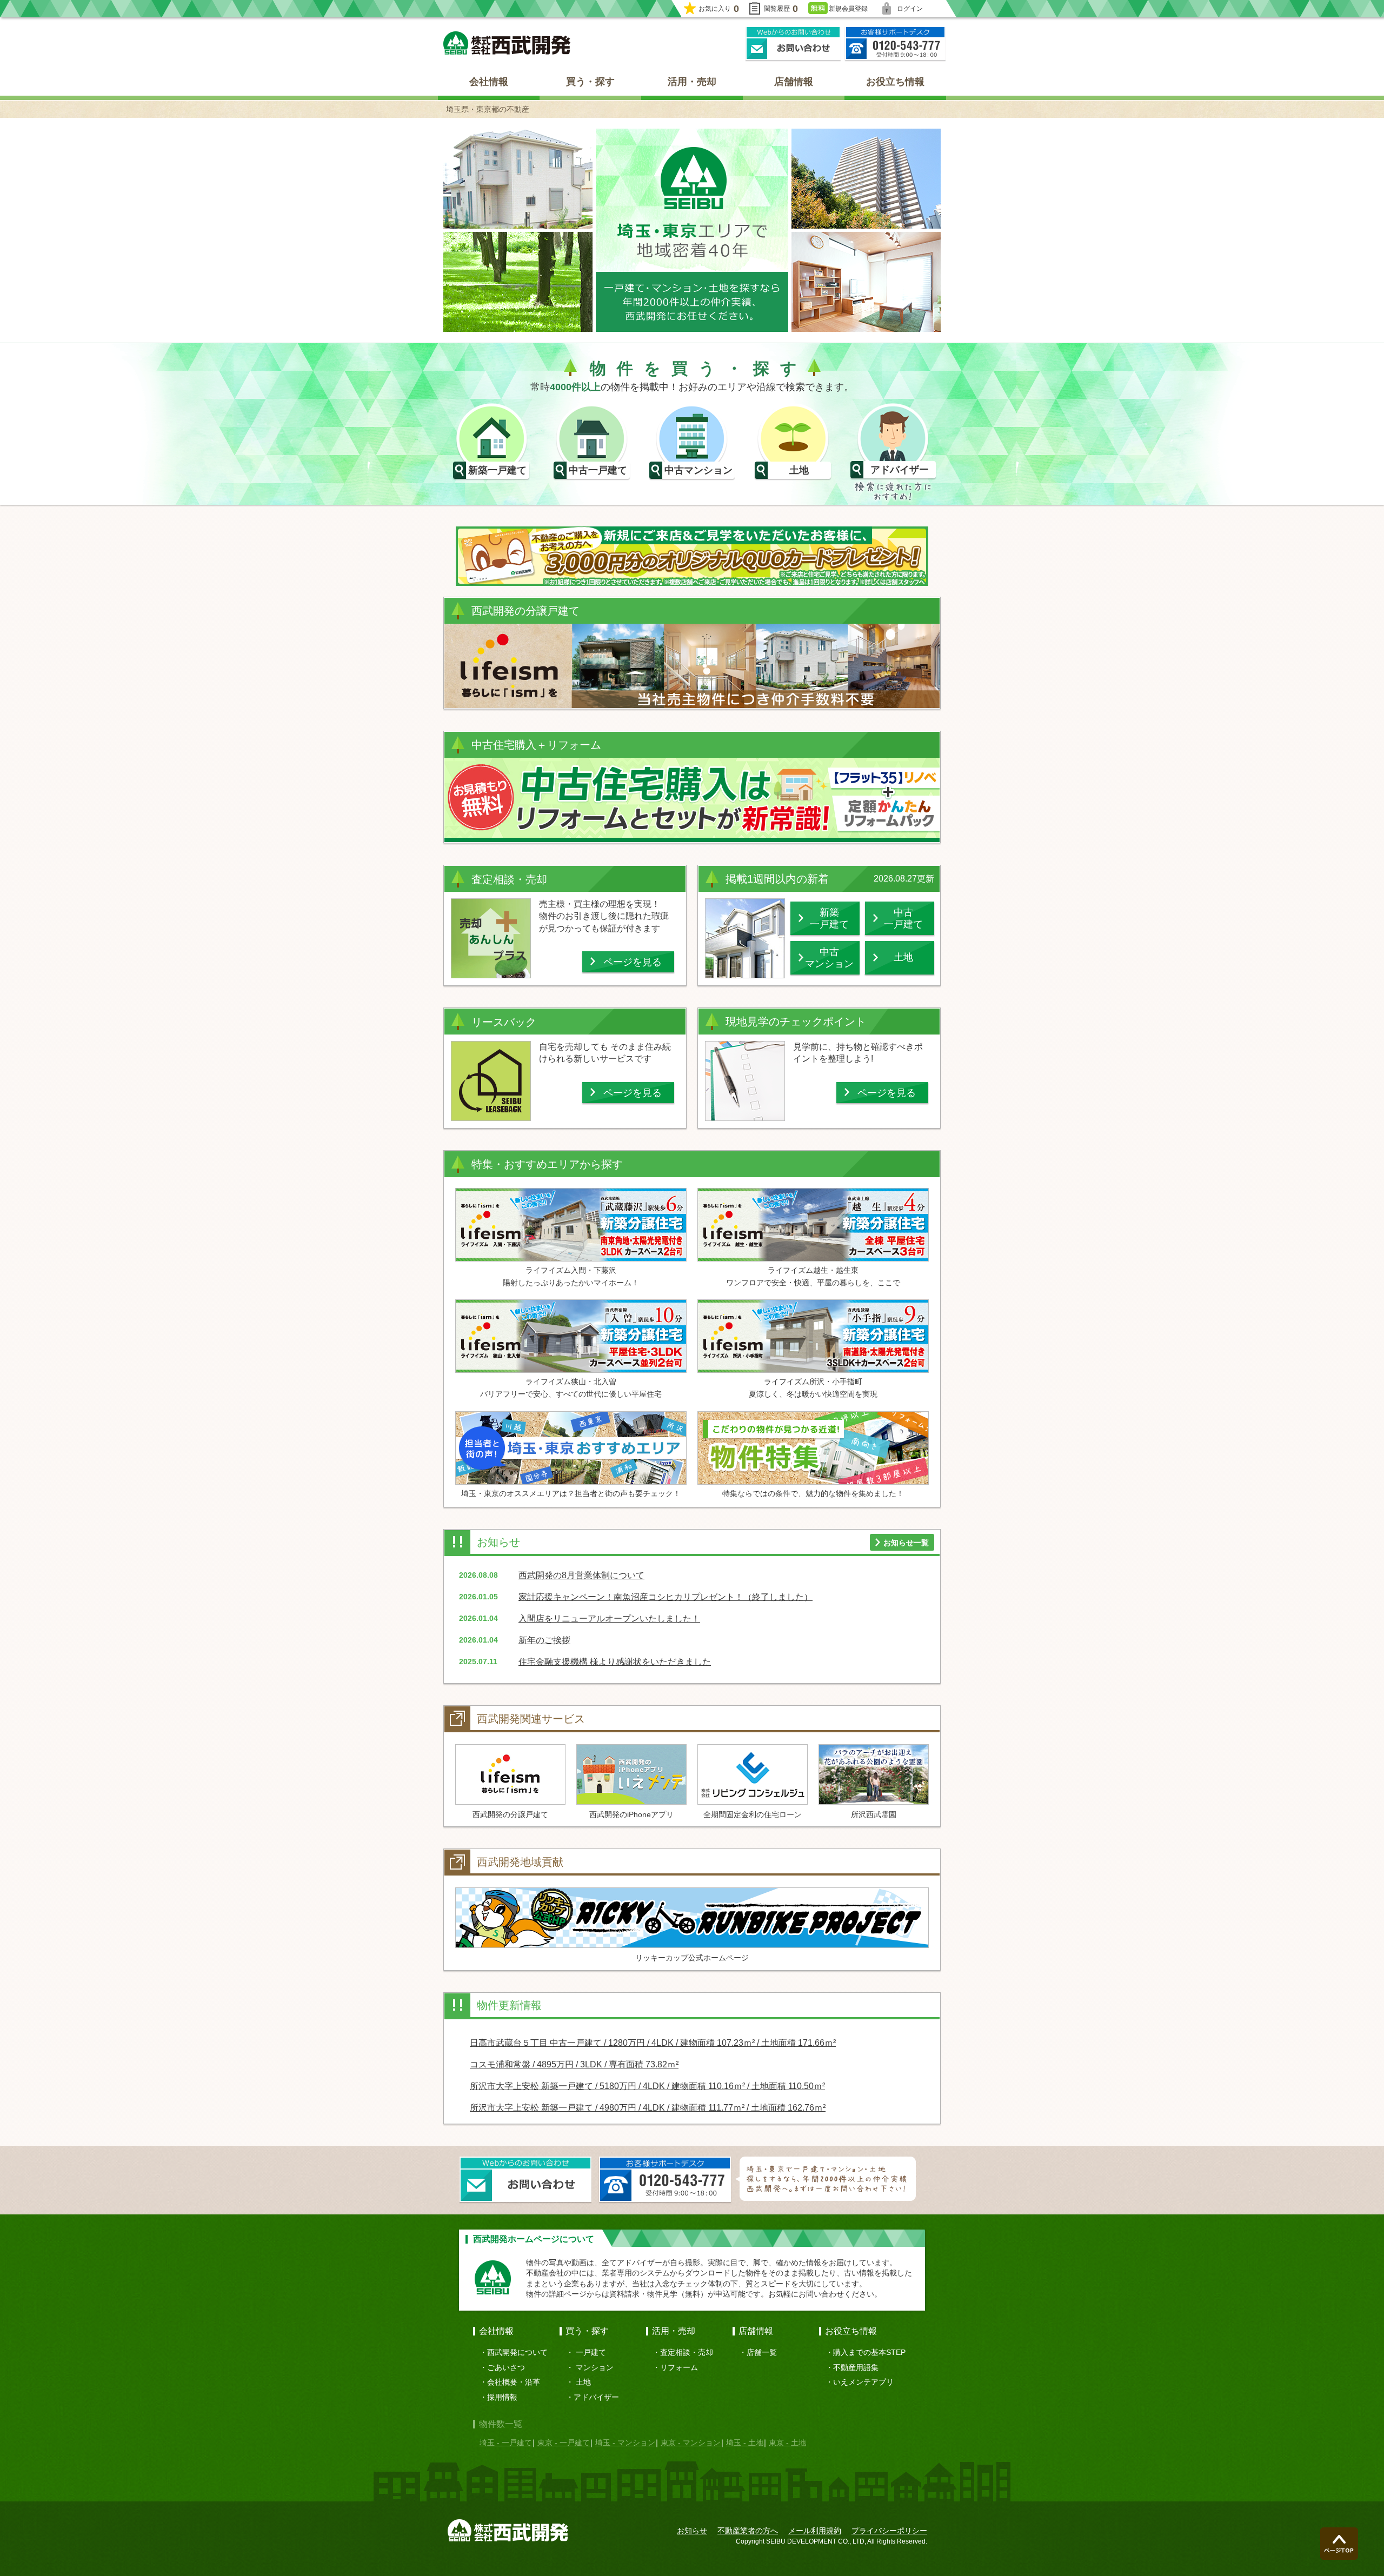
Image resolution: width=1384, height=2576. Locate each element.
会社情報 (489, 82)
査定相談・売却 (687, 2352)
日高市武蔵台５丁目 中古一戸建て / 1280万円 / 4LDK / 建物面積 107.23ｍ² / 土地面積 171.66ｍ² (653, 2043)
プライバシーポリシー (889, 2531)
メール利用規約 (815, 2531)
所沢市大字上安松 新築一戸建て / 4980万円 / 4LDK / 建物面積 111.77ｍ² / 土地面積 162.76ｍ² (648, 2108)
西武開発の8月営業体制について (581, 1575)
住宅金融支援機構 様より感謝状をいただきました (615, 1662)
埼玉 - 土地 (745, 2442)
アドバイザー (596, 2397)
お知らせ (692, 2531)
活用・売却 (692, 82)
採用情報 (502, 2397)
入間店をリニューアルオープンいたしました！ (609, 1619)
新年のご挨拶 (544, 1640)
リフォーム (679, 2367)
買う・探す (590, 82)
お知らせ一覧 (906, 1543)
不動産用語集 (856, 2367)
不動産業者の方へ (748, 2531)
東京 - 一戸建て (564, 2442)
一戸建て (591, 2352)
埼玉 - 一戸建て (506, 2442)
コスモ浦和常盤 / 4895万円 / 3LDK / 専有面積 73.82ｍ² (574, 2064)
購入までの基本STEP (869, 2352)
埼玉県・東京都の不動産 (488, 109)
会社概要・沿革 (514, 2382)
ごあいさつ (506, 2367)
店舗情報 (794, 82)
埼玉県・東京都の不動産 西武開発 (507, 43)
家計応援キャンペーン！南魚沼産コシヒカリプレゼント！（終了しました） (666, 1597)
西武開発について (517, 2352)
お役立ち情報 (895, 82)
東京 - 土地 (787, 2442)
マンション (595, 2367)
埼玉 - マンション (625, 2442)
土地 (583, 2382)
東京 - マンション (691, 2442)
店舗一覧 (762, 2352)
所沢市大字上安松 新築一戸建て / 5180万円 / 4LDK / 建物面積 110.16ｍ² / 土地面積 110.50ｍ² (647, 2086)
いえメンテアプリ (863, 2382)
